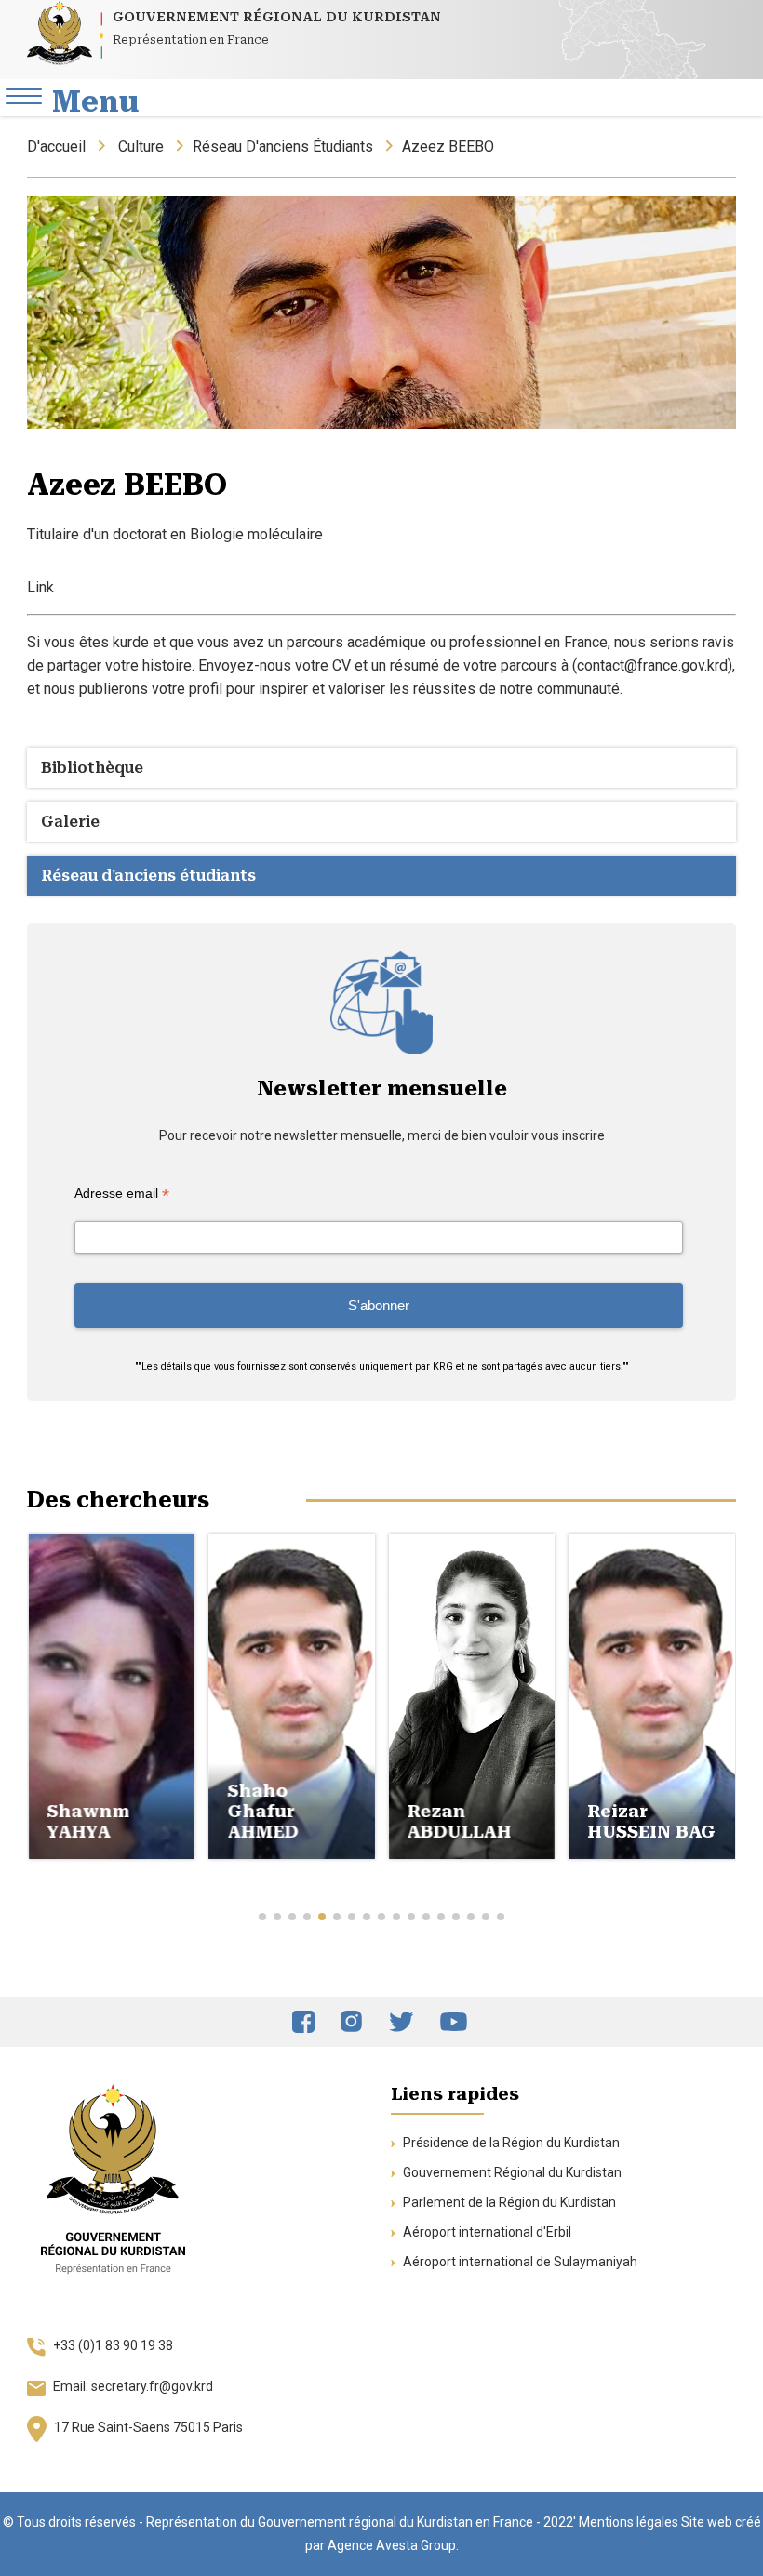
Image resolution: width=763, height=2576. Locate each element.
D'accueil (56, 146)
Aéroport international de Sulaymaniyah (519, 2262)
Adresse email (122, 1194)
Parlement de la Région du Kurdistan (508, 2202)
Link (40, 587)
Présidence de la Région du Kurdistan (510, 2143)
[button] (262, 1917)
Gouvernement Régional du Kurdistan (511, 2172)
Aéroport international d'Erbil (486, 2232)
